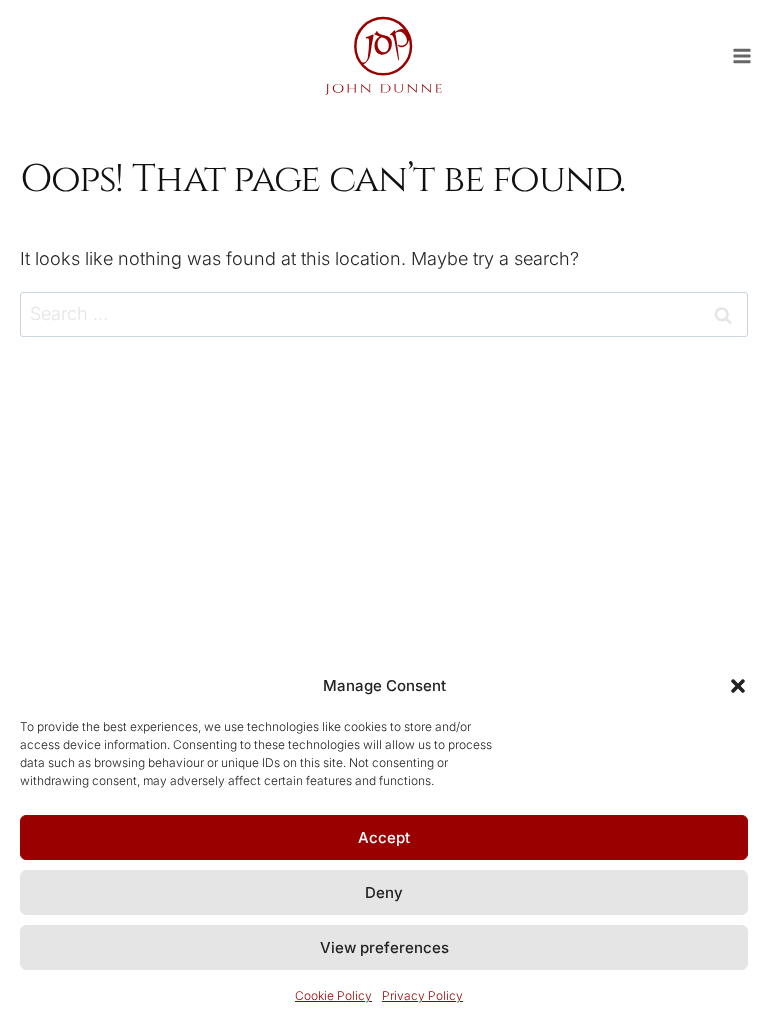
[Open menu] (750, 56)
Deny (384, 892)
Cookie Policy (333, 995)
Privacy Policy (422, 995)
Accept (384, 837)
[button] (738, 686)
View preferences (384, 947)
